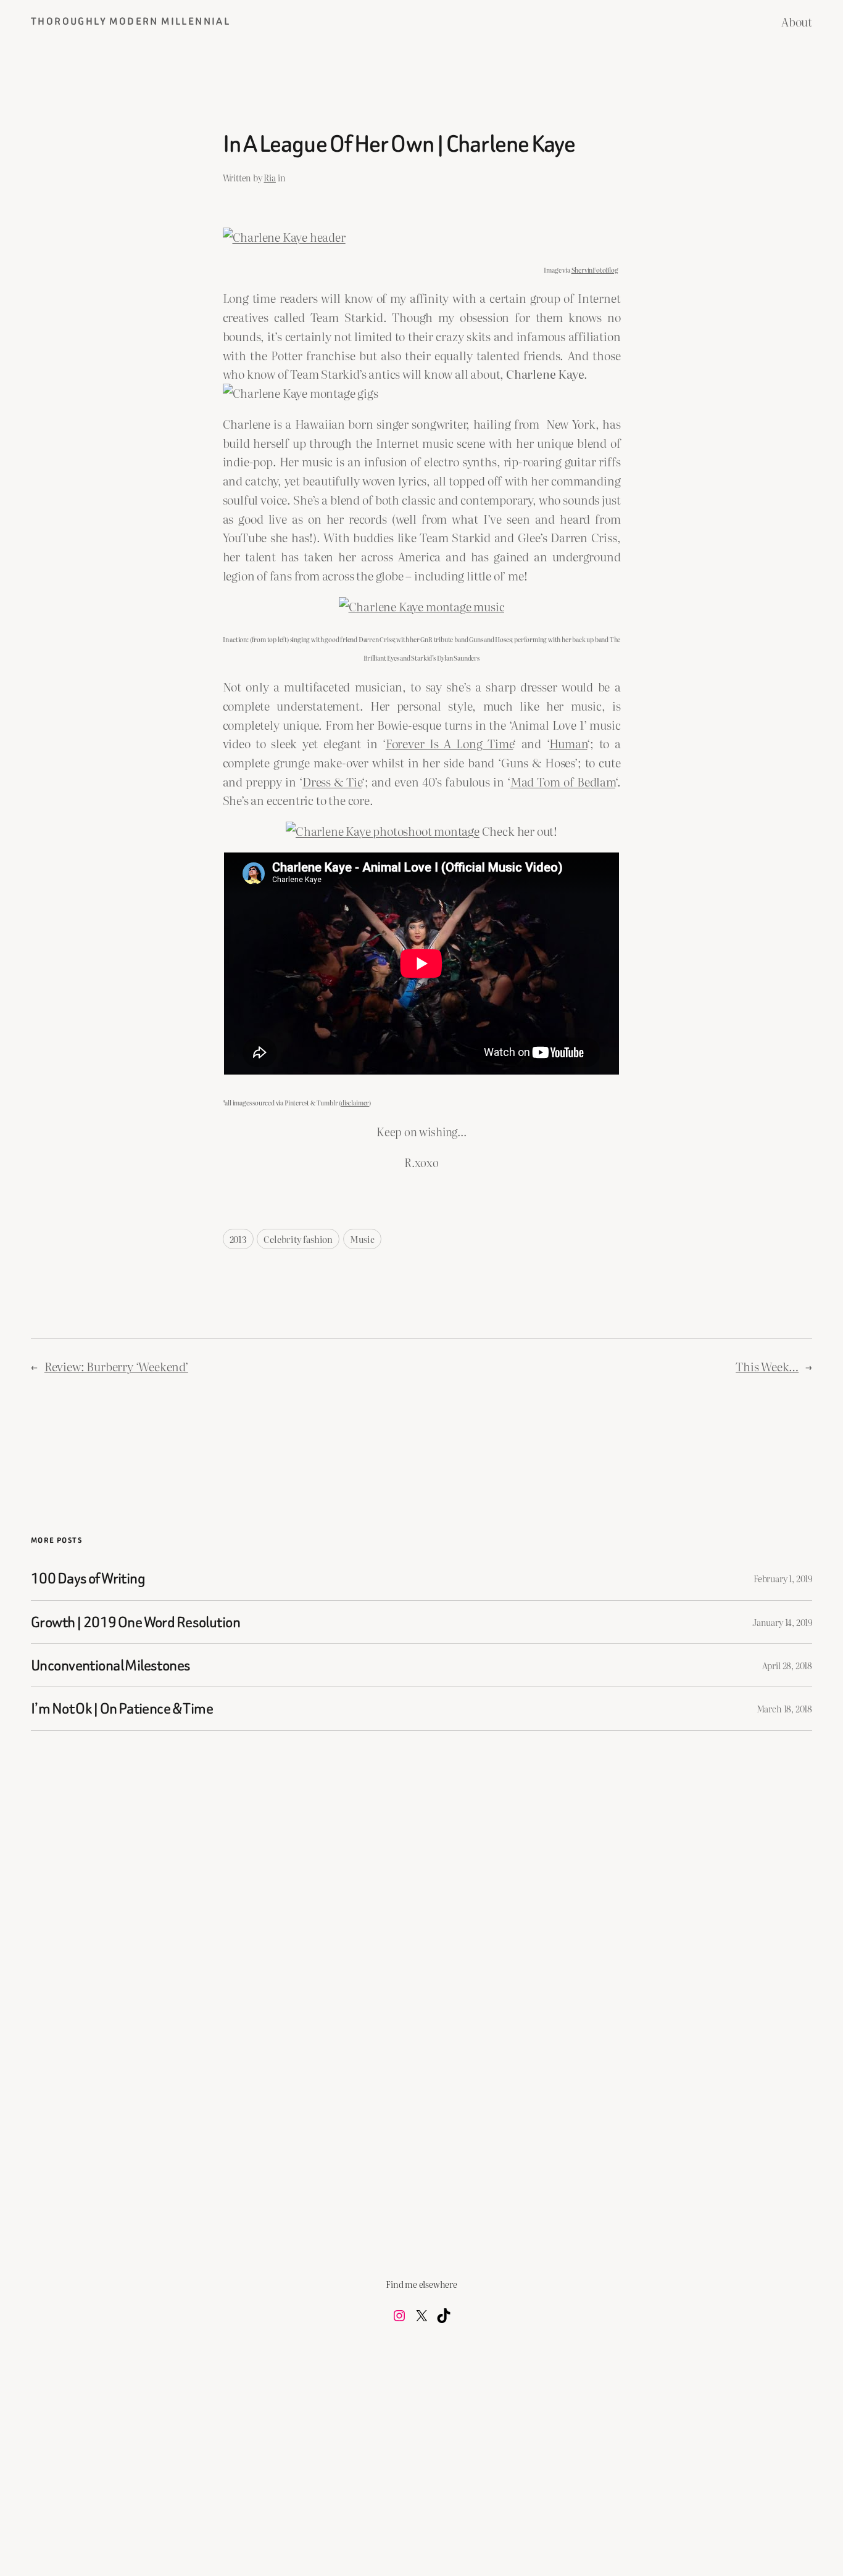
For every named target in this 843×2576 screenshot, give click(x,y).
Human (568, 743)
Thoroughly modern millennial (131, 21)
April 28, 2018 (787, 1665)
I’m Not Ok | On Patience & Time (122, 1708)
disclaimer (355, 1103)
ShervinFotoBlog (595, 270)
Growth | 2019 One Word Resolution (135, 1622)
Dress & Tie (332, 781)
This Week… (767, 1366)
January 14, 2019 (782, 1622)
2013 (238, 1239)
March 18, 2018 (784, 1708)
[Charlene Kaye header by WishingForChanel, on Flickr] (284, 237)
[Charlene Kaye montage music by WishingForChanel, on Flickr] (422, 606)
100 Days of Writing (88, 1578)
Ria (269, 177)
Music (362, 1239)
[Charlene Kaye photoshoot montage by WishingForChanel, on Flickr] (383, 831)
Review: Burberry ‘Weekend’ (116, 1366)
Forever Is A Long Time (450, 743)
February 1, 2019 (783, 1578)
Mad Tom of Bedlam (563, 781)
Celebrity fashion (298, 1239)
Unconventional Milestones (111, 1665)
